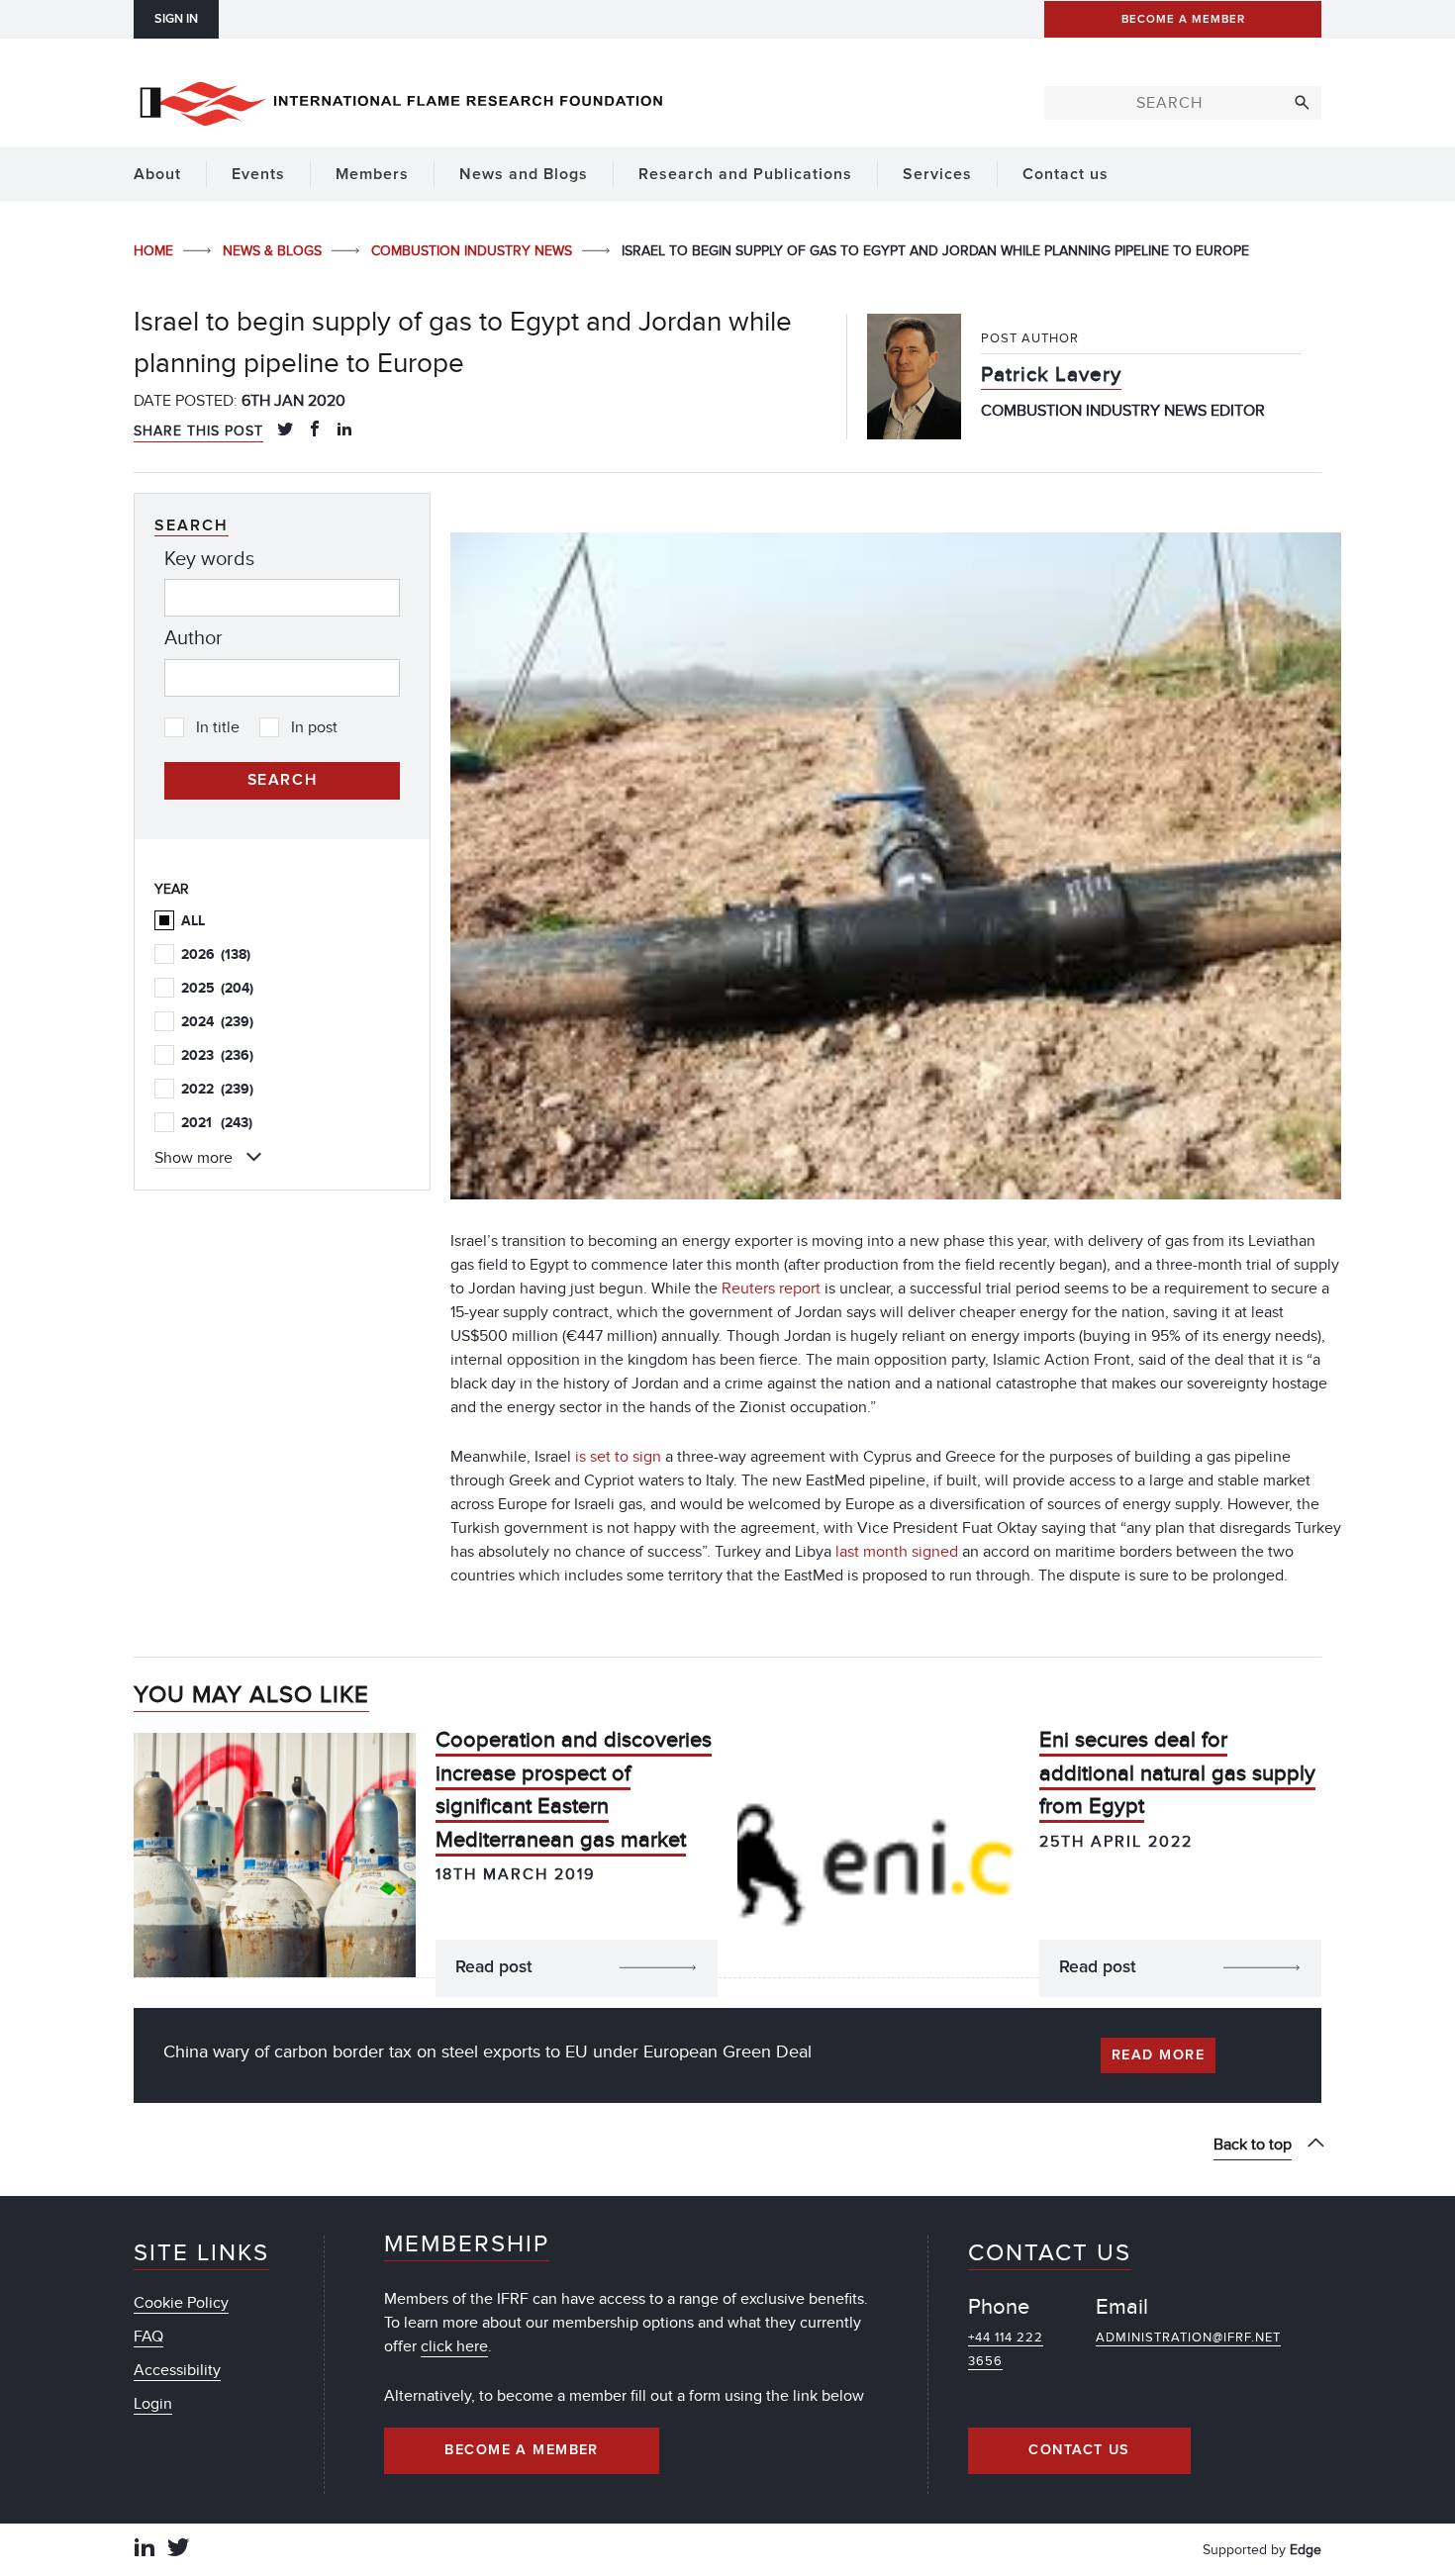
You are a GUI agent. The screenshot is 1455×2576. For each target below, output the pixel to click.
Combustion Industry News (474, 251)
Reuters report (771, 1288)
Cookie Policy (181, 2303)
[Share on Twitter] (285, 430)
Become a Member (522, 2450)
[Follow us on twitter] (178, 2550)
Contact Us (1079, 2450)
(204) (217, 988)
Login (153, 2404)
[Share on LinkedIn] (344, 430)
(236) (217, 1055)
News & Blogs (274, 251)
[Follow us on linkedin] (145, 2550)
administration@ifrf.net (1188, 2337)
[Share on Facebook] (315, 430)
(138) (216, 954)
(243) (217, 1123)
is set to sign (618, 1457)
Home (155, 251)
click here (454, 2346)
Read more (1158, 2055)
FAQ (148, 2337)
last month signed (897, 1552)
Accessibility (177, 2370)
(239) (217, 1022)
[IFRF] (401, 100)
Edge (1306, 2550)
